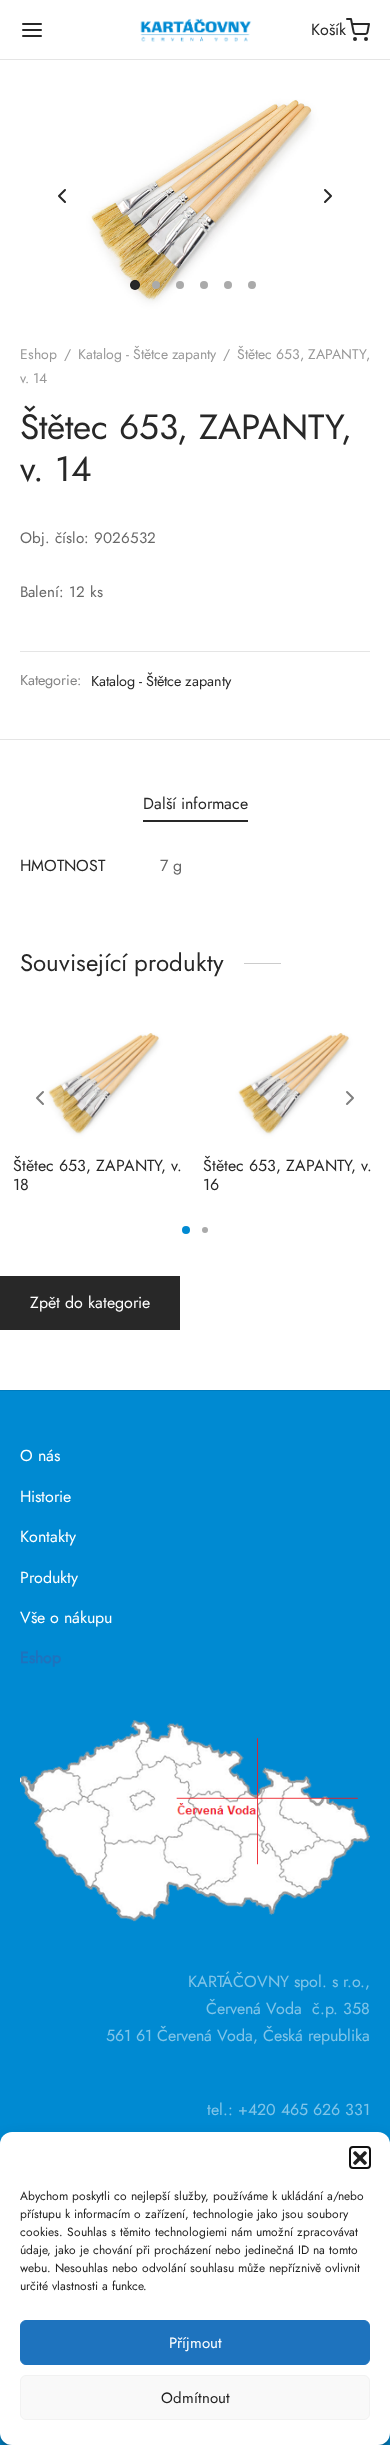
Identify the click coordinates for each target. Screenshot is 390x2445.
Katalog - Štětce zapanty (147, 354)
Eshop (38, 354)
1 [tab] (186, 1230)
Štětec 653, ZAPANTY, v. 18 (97, 1175)
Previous (62, 197)
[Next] (350, 1098)
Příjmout (195, 2343)
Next (328, 197)
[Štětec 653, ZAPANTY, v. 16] (290, 1081)
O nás (40, 1455)
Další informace (195, 803)
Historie (45, 1496)
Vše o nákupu (66, 1617)
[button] (360, 2157)
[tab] (195, 803)
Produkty (49, 1577)
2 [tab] (205, 1230)
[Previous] (40, 1098)
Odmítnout (195, 2398)
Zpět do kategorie (90, 1302)
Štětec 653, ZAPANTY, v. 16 (287, 1175)
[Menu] (32, 30)
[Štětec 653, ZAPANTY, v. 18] (100, 1081)
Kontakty (48, 1536)
